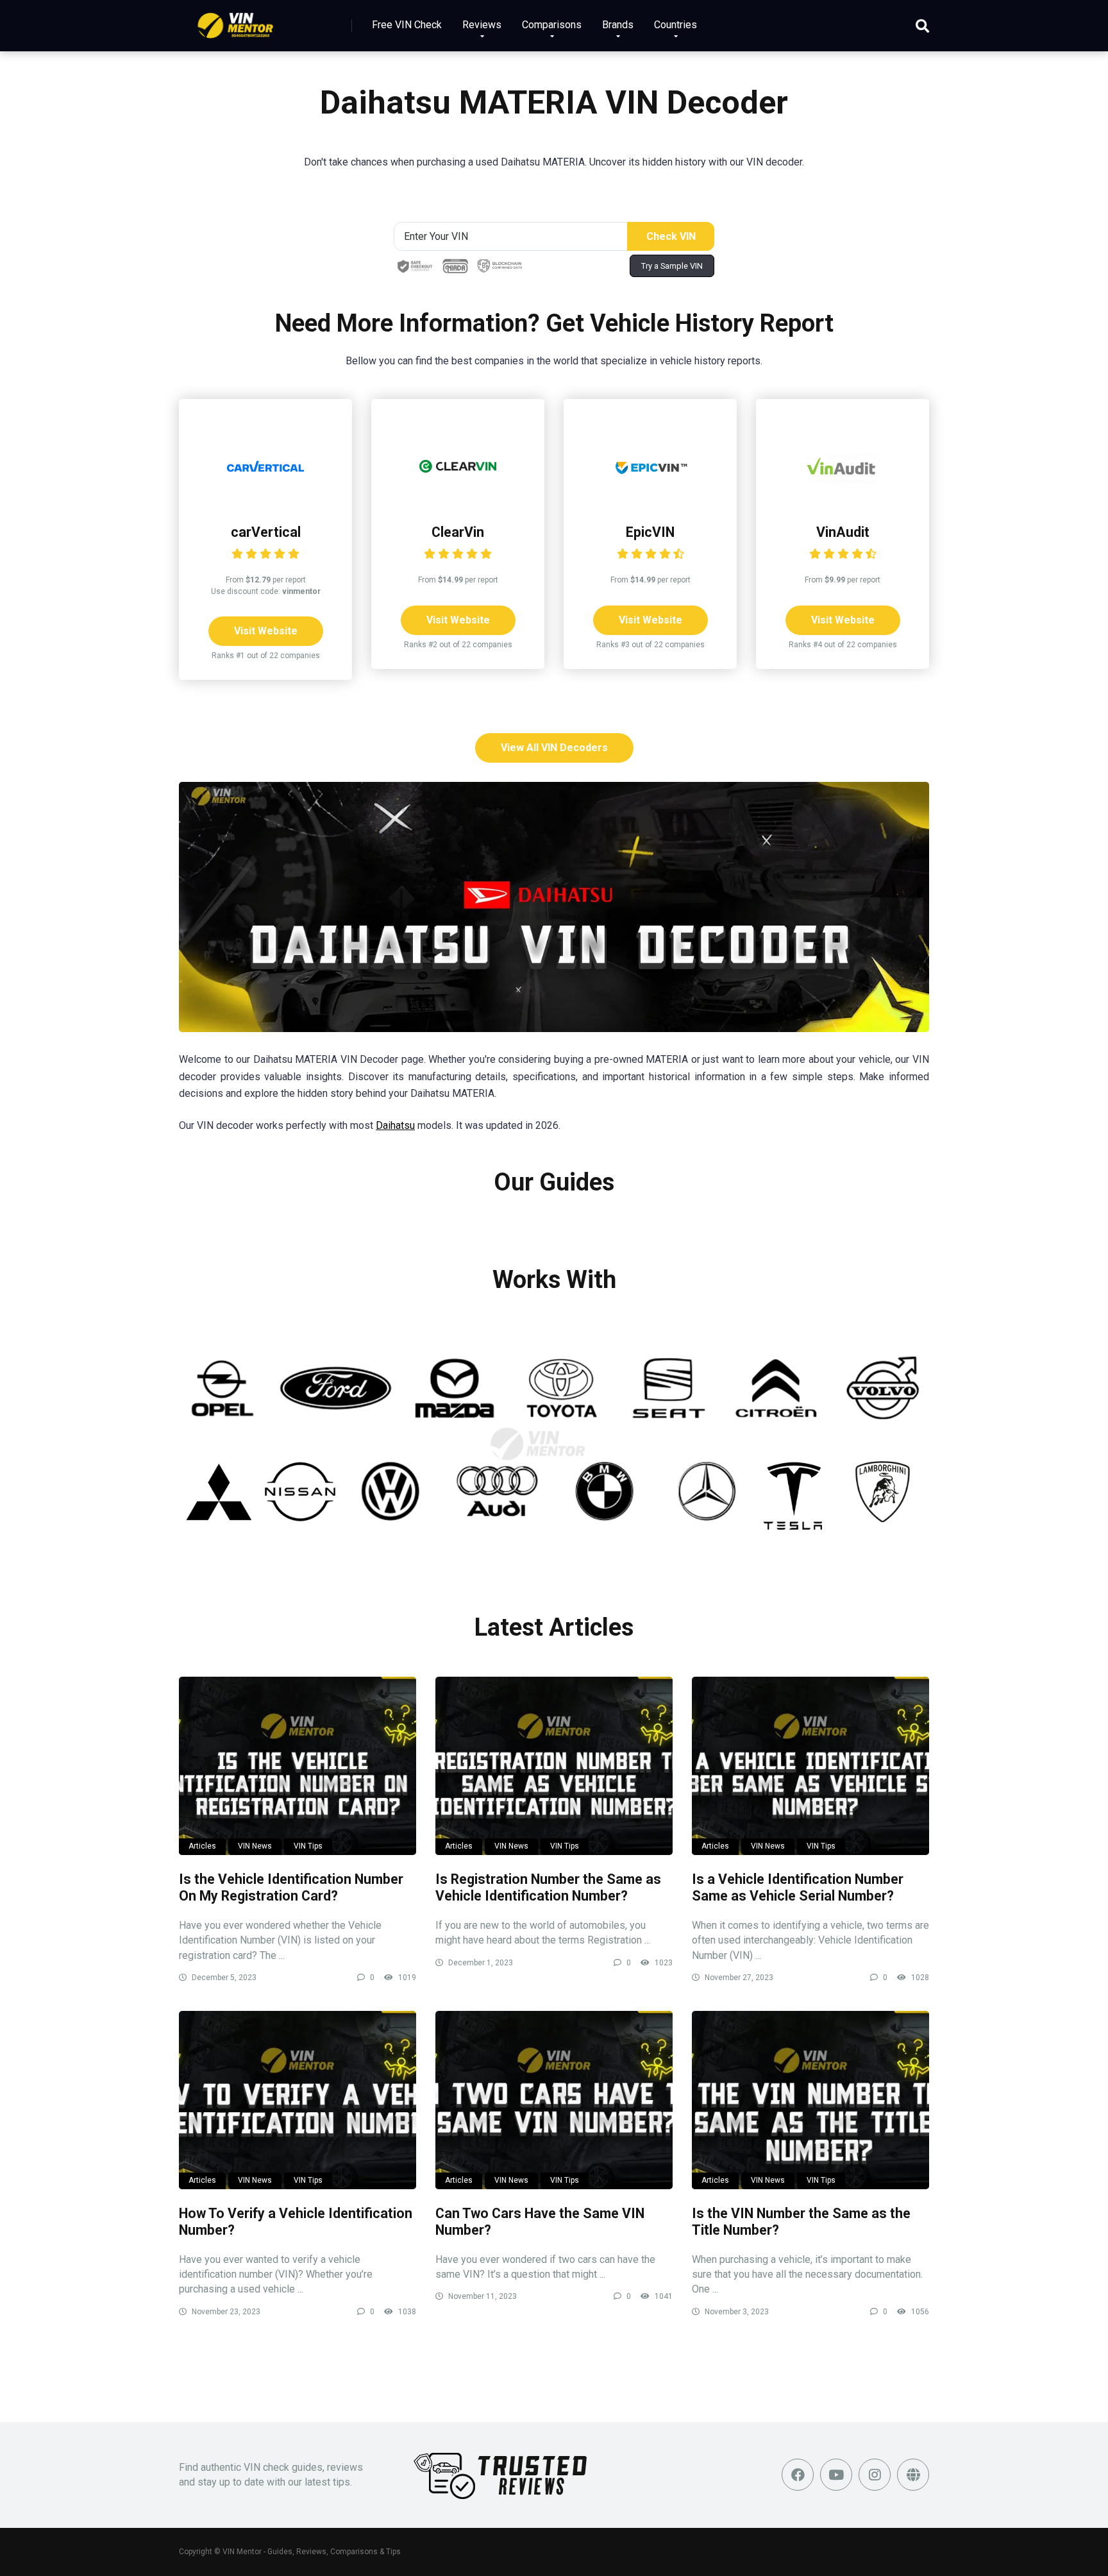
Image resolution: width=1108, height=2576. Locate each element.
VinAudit (843, 532)
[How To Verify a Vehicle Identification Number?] (298, 2100)
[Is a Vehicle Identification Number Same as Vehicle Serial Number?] (810, 1766)
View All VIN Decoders (554, 748)
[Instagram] (875, 2475)
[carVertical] (265, 501)
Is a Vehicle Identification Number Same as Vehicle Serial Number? (798, 1888)
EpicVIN (650, 532)
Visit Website (266, 631)
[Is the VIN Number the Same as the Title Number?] (810, 2100)
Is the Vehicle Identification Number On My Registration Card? (291, 1888)
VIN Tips (308, 1846)
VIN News (255, 1846)
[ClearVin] (458, 501)
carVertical (266, 532)
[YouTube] (836, 2475)
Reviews (482, 25)
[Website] (913, 2475)
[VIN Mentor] (236, 21)
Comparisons (552, 25)
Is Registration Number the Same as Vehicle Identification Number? (548, 1888)
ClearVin (458, 532)
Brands (618, 25)
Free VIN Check (407, 25)
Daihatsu (395, 1125)
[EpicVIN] (650, 501)
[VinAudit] (843, 501)
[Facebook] (798, 2475)
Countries (676, 25)
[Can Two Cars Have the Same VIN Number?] (554, 2100)
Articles (202, 1846)
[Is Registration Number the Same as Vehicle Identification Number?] (554, 1766)
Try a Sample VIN (672, 266)
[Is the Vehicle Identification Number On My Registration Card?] (298, 1766)
